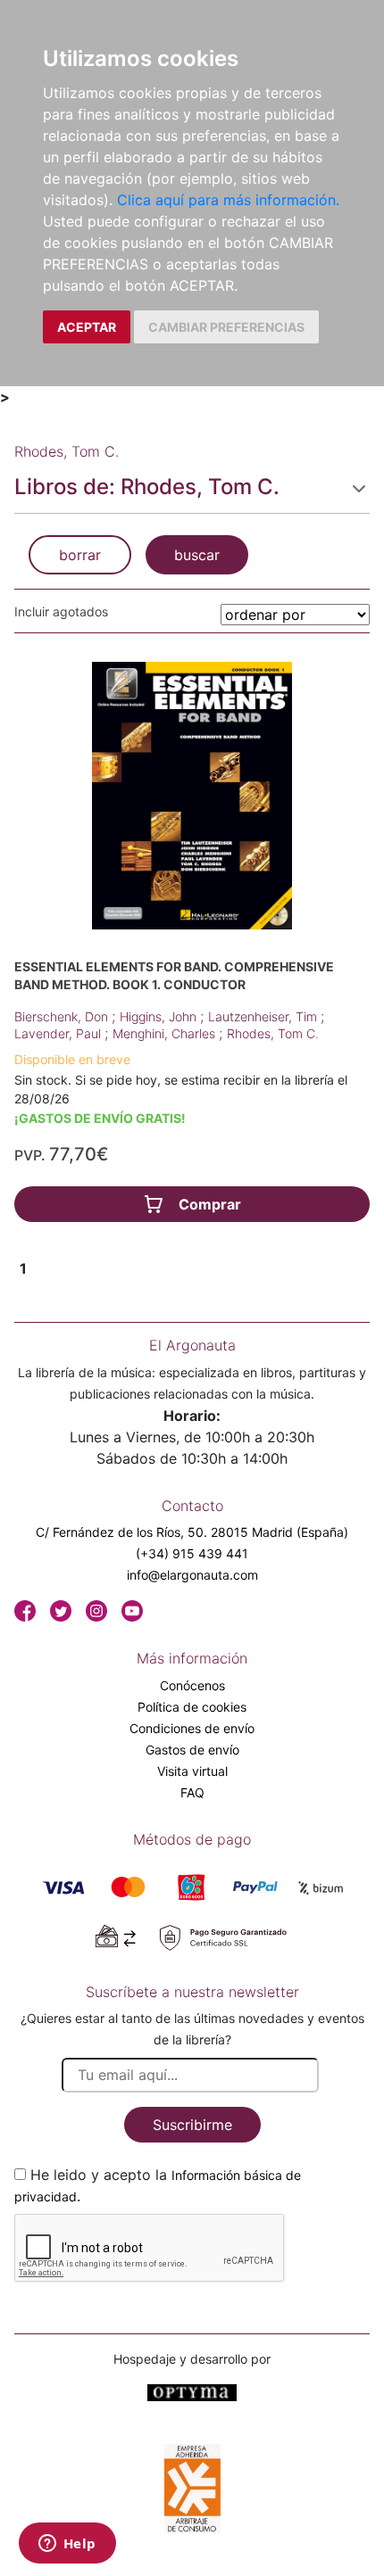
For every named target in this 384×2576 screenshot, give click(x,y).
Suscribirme (192, 2125)
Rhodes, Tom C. (273, 1033)
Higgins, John (160, 1016)
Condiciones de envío (192, 1728)
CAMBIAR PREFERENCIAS (226, 327)
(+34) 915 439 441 (192, 1553)
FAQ (192, 1792)
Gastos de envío (192, 1750)
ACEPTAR (87, 327)
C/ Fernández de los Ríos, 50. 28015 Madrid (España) (192, 1532)
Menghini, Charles (166, 1033)
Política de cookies (192, 1707)
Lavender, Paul (59, 1033)
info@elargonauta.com (192, 1575)
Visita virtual (192, 1771)
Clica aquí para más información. (228, 200)
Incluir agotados (61, 611)
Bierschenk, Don (63, 1016)
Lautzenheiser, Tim (264, 1016)
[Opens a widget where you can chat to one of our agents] (67, 2545)
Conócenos (192, 1685)
